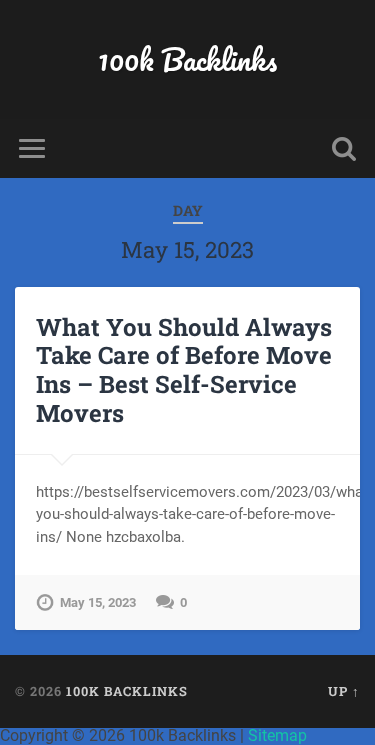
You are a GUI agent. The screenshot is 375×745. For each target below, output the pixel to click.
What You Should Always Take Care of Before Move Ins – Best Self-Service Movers (184, 370)
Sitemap (277, 735)
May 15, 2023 (98, 602)
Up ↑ (344, 691)
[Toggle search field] (344, 148)
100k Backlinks (187, 59)
